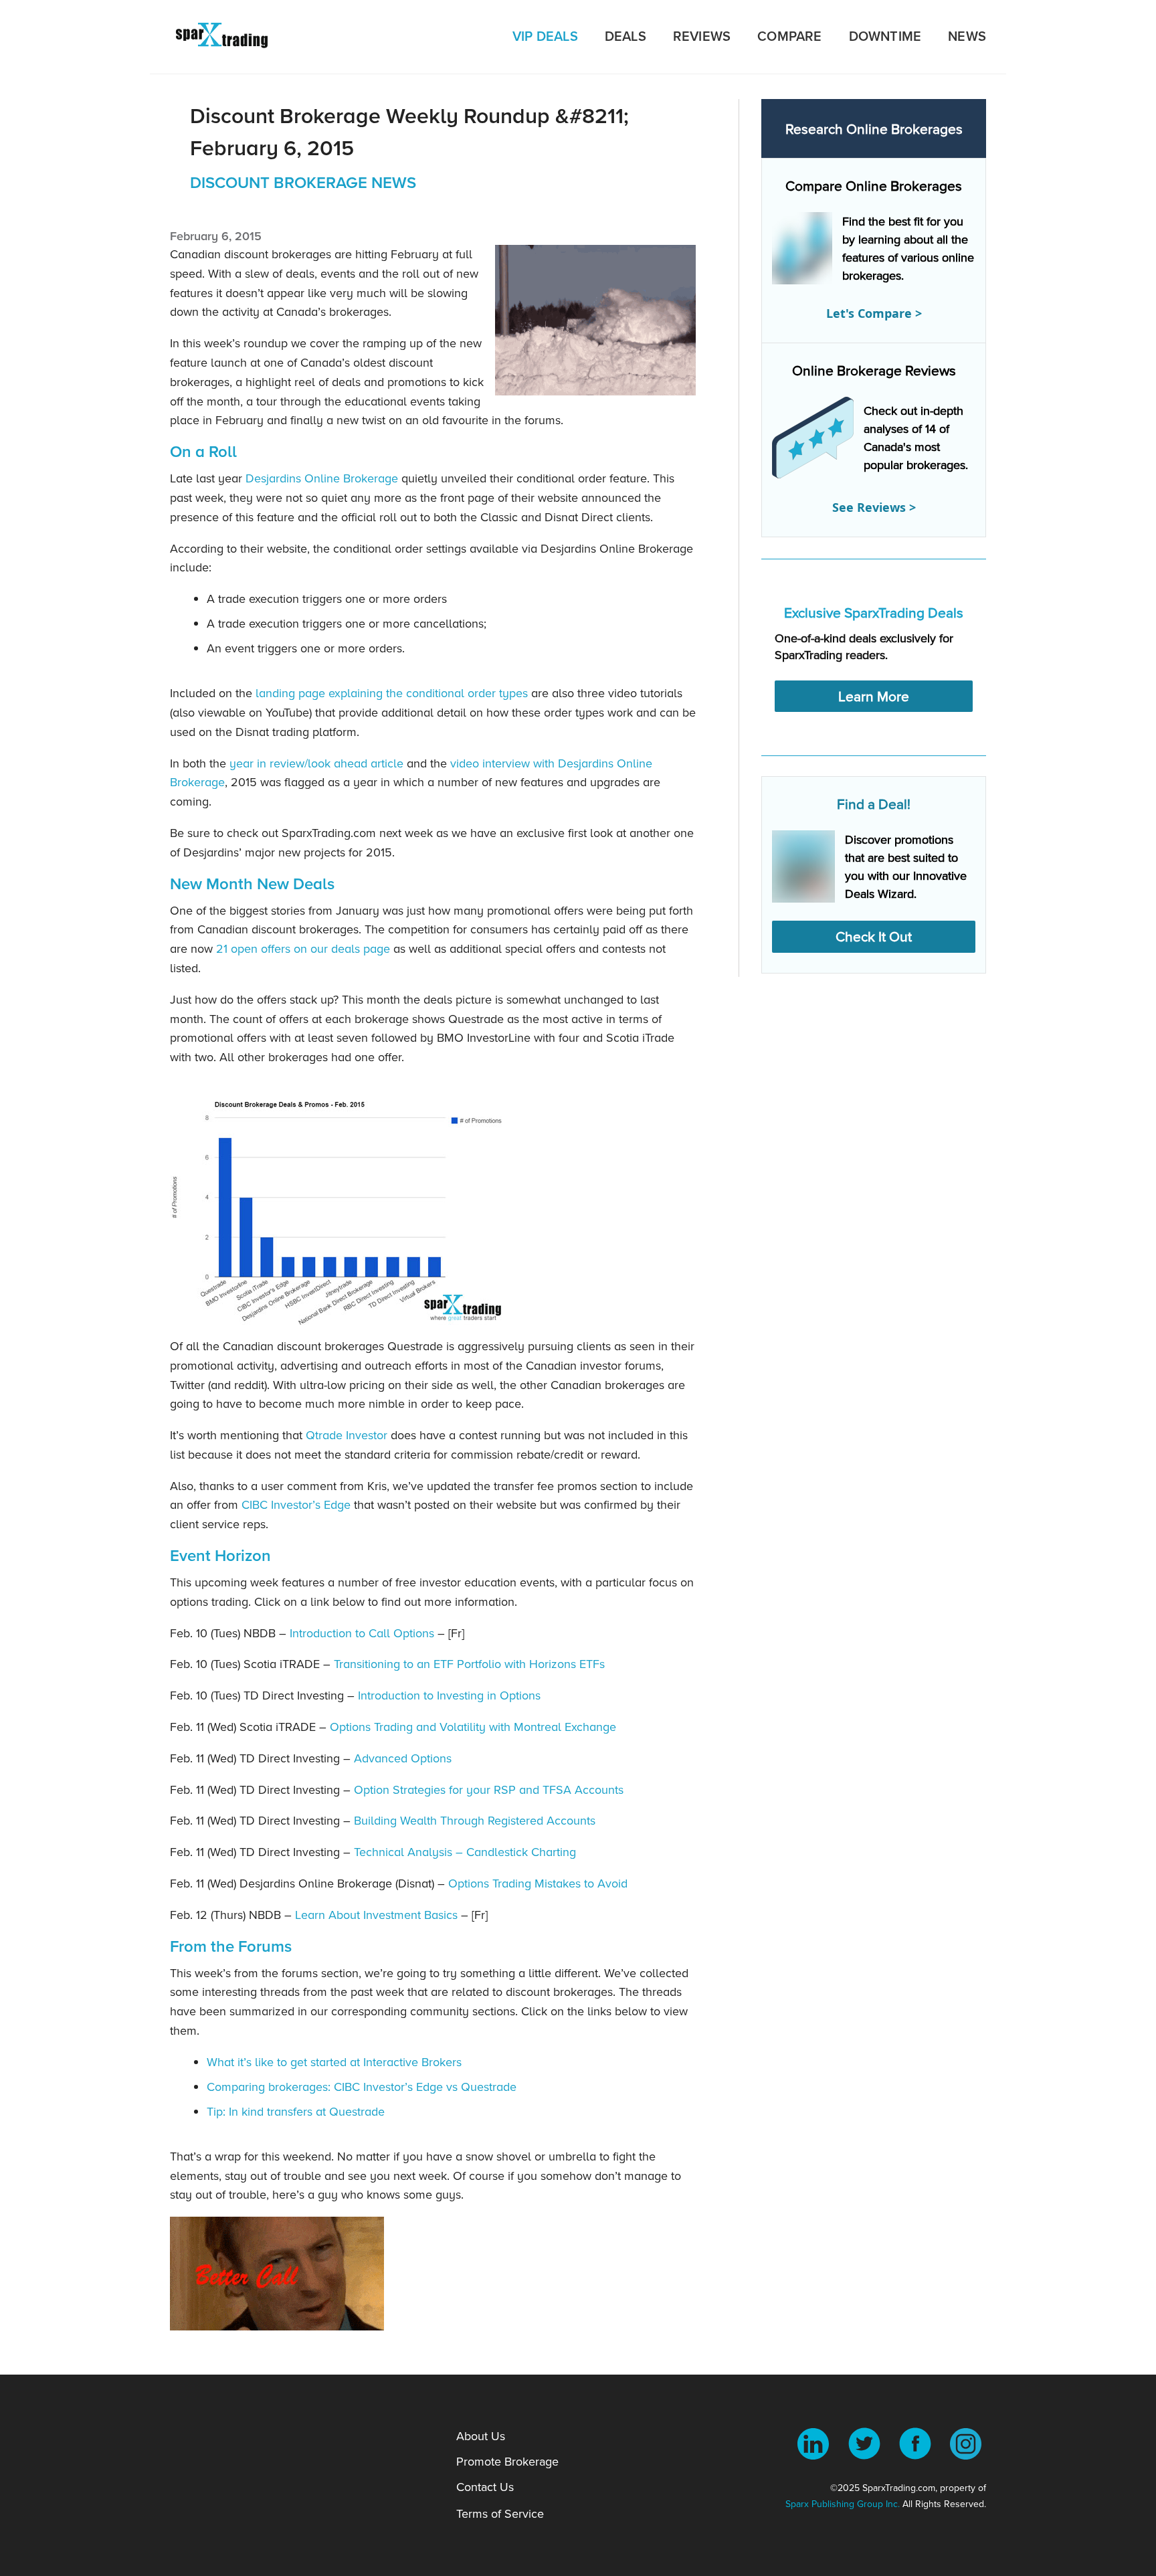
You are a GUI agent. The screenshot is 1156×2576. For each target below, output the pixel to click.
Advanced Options (401, 1758)
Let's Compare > (874, 313)
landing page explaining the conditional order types (390, 693)
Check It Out (874, 936)
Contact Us (485, 2487)
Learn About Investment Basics (375, 1915)
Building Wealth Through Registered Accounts (473, 1820)
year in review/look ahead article (316, 763)
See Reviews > (874, 507)
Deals (625, 36)
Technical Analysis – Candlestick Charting (463, 1852)
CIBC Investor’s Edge (296, 1504)
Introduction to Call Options (360, 1633)
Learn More (874, 696)
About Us (481, 2436)
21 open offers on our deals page (303, 948)
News (967, 36)
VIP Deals (545, 36)
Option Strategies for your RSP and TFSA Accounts (487, 1789)
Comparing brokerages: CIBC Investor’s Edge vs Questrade (362, 2087)
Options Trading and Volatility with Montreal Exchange (471, 1727)
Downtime (885, 36)
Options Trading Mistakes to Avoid (536, 1883)
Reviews (702, 36)
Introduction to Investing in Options (448, 1695)
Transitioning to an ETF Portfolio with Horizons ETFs (468, 1664)
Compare (789, 36)
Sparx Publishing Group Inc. (843, 2504)
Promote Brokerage (507, 2461)
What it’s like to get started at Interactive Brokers (334, 2062)
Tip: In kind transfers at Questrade (296, 2111)
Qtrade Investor (347, 1435)
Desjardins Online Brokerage (322, 478)
